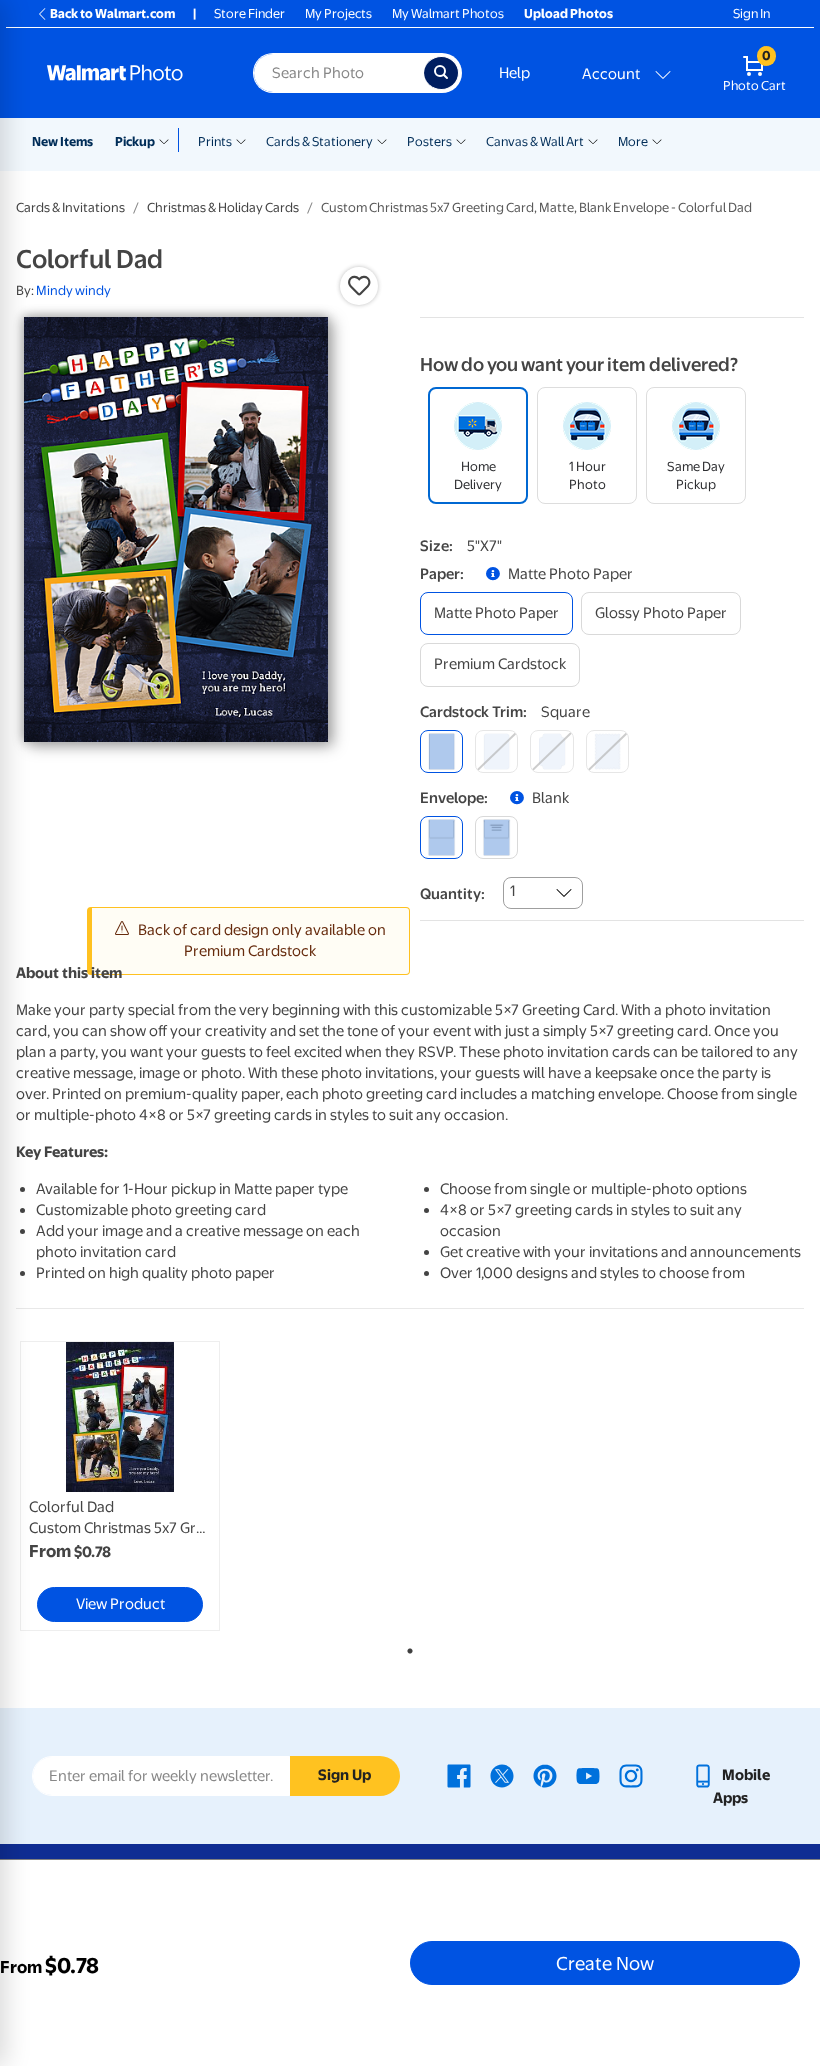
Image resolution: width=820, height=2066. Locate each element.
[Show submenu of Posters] (461, 140)
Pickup (135, 141)
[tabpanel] (147, 1486)
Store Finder (249, 13)
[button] (359, 286)
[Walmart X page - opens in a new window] (502, 1775)
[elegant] (551, 751)
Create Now (605, 1963)
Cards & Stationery (319, 141)
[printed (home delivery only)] (496, 837)
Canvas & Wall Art (535, 141)
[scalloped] (607, 751)
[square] (441, 751)
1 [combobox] (512, 891)
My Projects (338, 13)
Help (514, 73)
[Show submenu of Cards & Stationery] (382, 140)
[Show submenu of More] (657, 140)
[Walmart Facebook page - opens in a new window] (459, 1775)
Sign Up (344, 1775)
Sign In (751, 13)
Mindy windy (73, 290)
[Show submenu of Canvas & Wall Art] (593, 140)
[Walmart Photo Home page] (128, 73)
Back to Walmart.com (112, 13)
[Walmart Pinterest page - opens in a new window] (545, 1775)
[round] (496, 751)
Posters (429, 141)
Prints (215, 141)
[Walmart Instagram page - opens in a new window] (631, 1775)
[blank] (441, 837)
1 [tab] (406, 1647)
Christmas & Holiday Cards (223, 207)
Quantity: (452, 894)
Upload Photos (568, 13)
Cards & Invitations (70, 207)
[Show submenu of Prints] (241, 140)
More (633, 141)
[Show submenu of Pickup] (168, 140)
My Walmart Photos (448, 13)
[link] (120, 1486)
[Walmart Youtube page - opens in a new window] (588, 1775)
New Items (62, 141)
